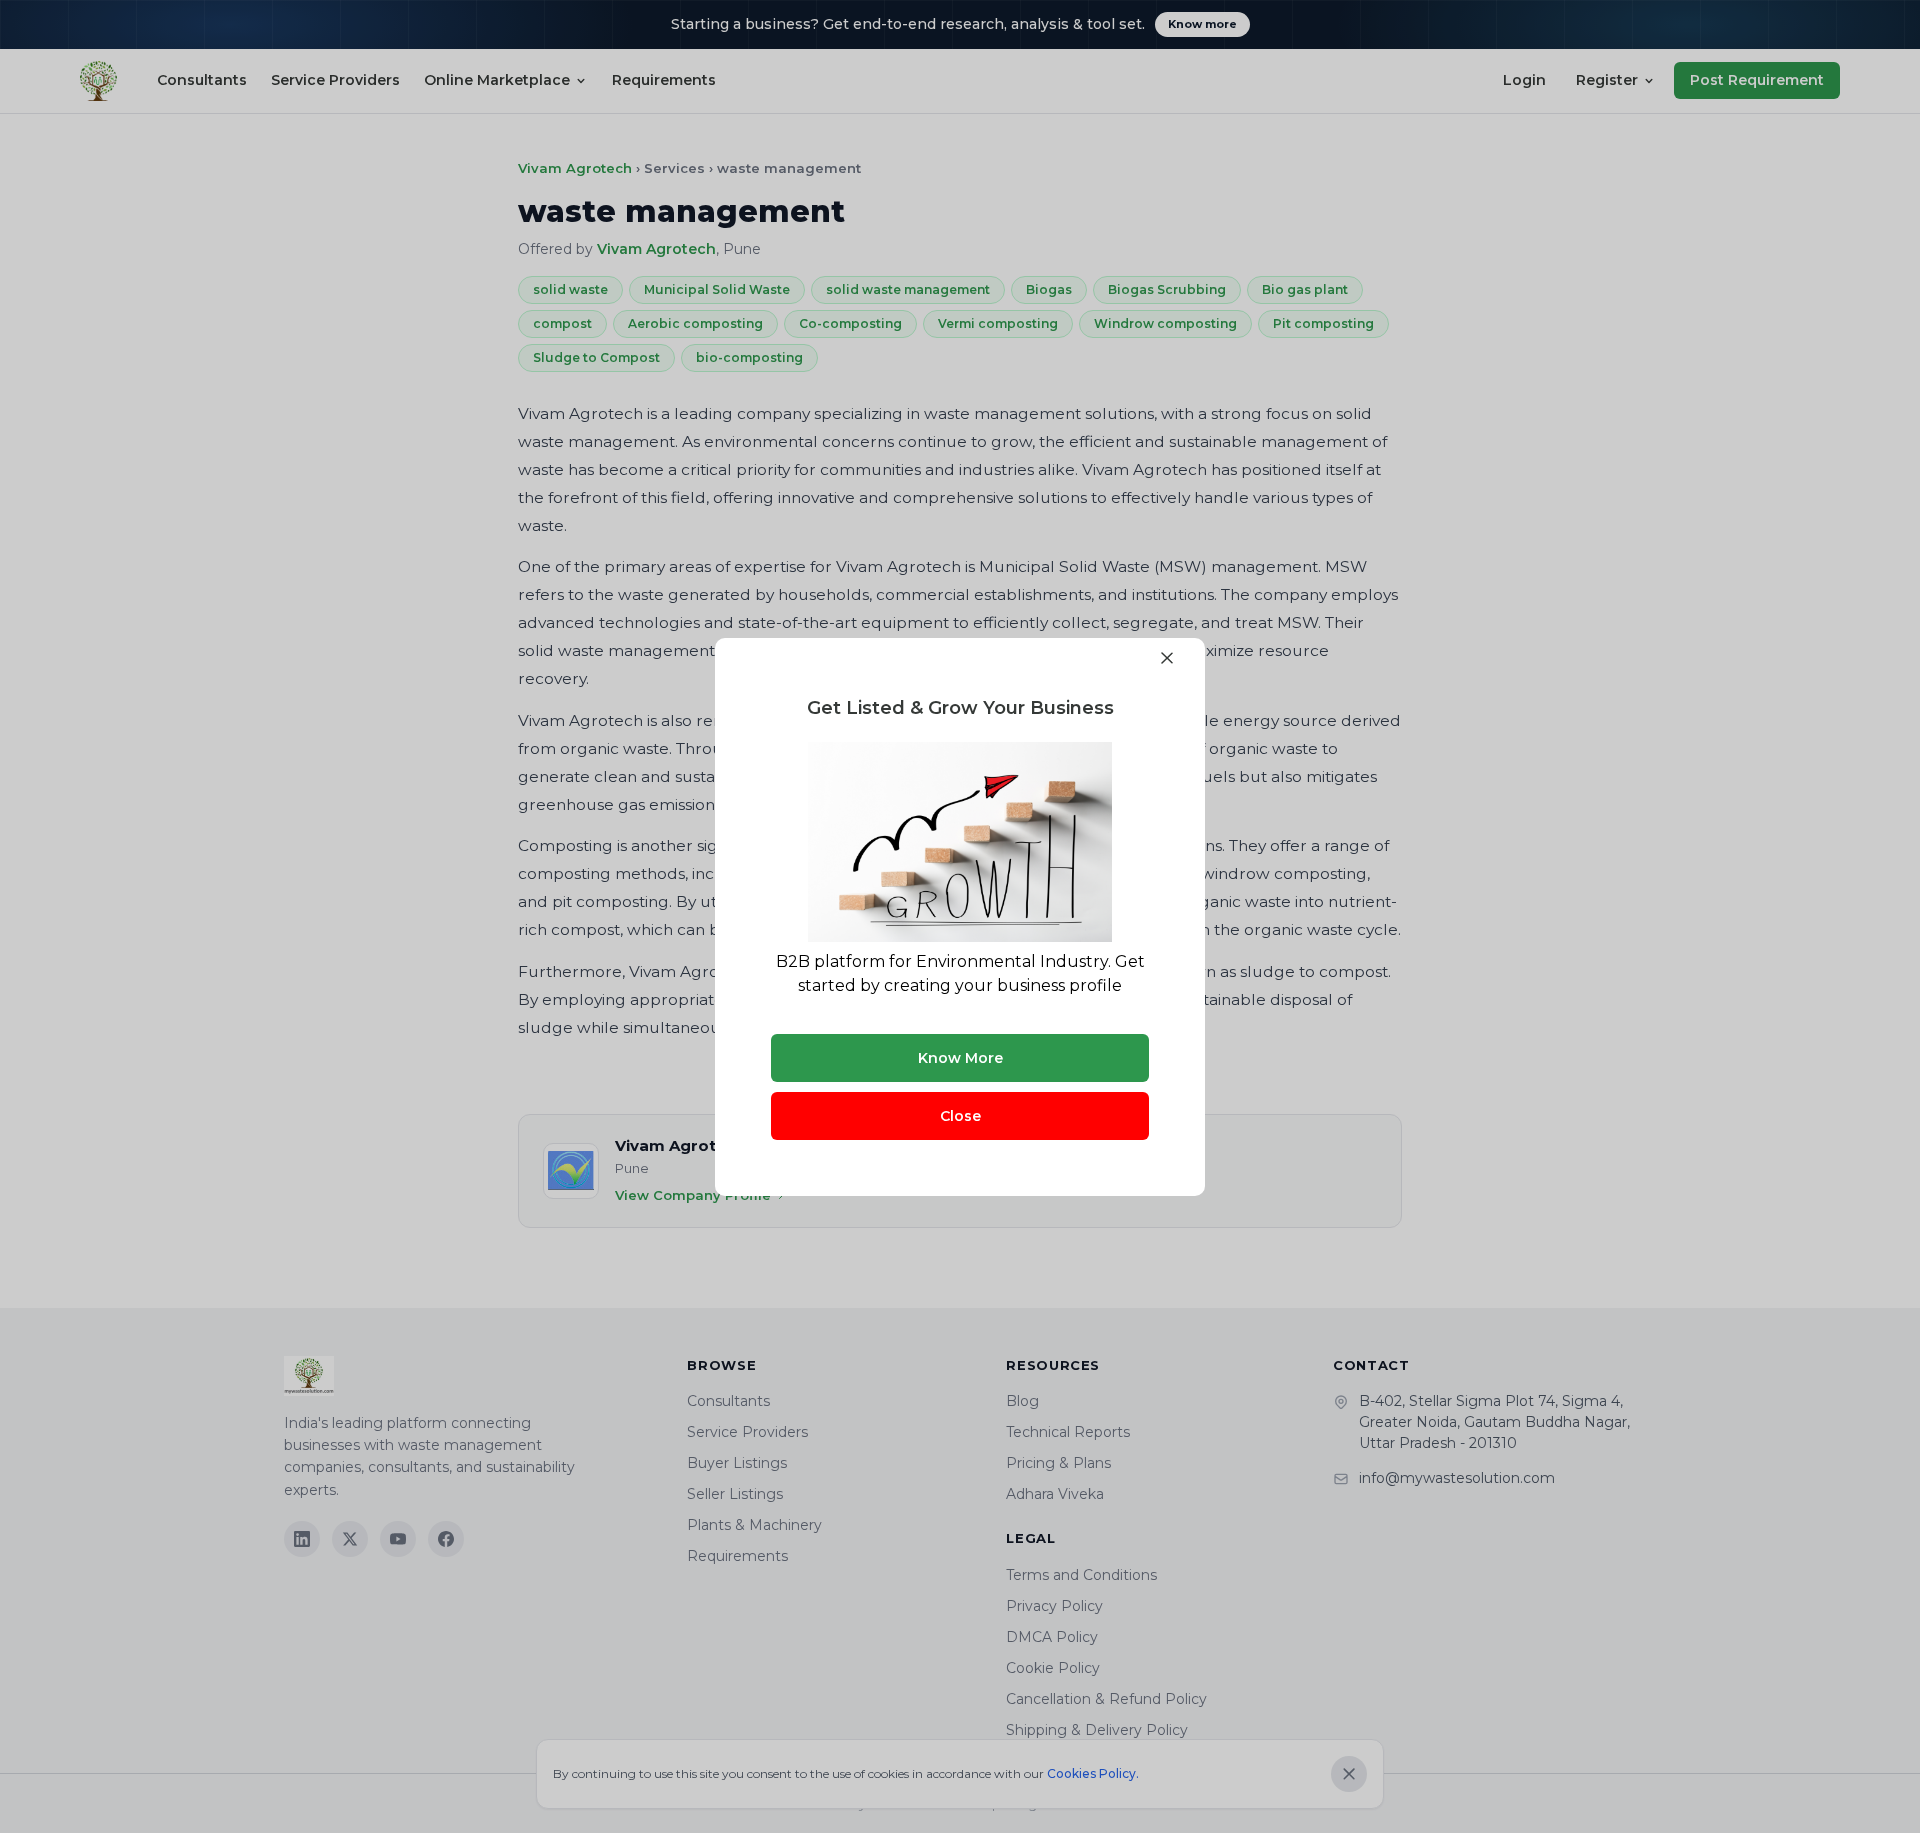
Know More (960, 1058)
